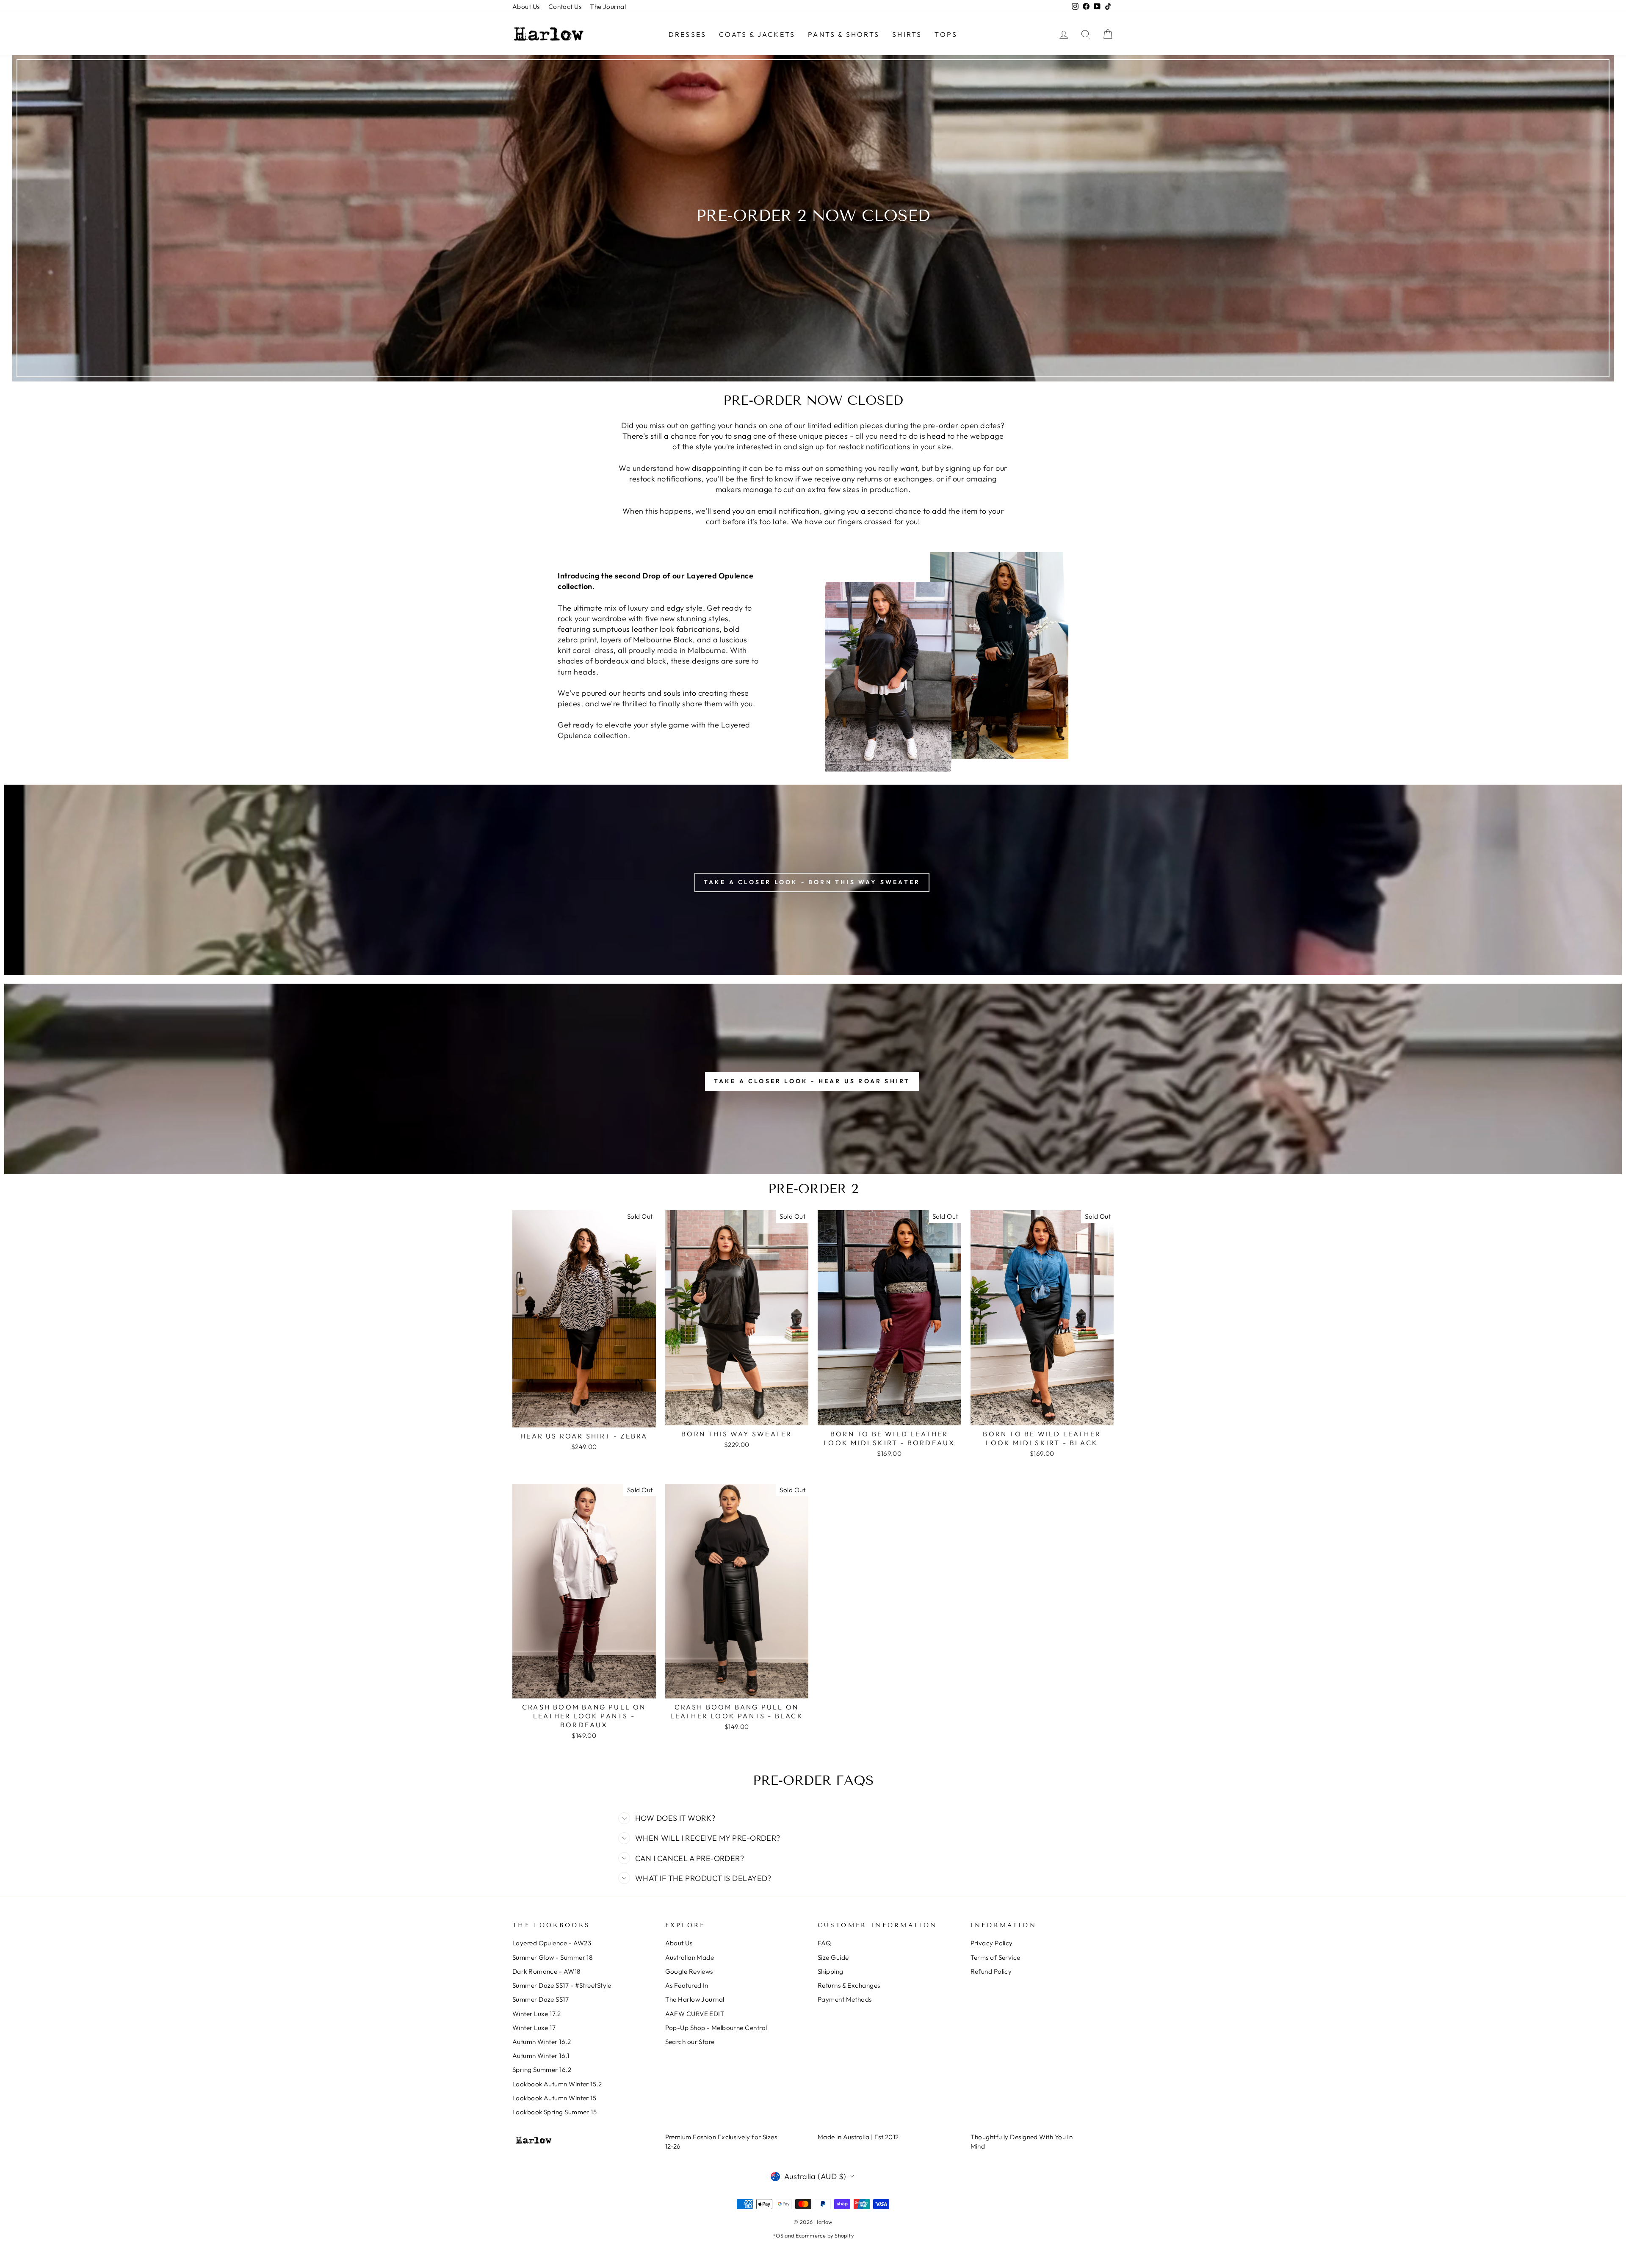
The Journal (608, 7)
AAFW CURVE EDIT (695, 2014)
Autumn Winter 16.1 (541, 2056)
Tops (946, 34)
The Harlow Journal (695, 1999)
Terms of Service (996, 1957)
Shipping (831, 1971)
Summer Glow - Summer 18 (552, 1957)
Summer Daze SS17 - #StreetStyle (562, 1985)
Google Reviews (689, 1971)
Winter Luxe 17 (534, 2028)
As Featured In (687, 1985)
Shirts (907, 34)
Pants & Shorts (844, 34)
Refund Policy (991, 1971)
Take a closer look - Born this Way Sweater (812, 882)
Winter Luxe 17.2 (536, 2014)
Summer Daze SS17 (541, 1999)
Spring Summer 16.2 (542, 2070)
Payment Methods (845, 1999)
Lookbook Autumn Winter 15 (554, 2098)
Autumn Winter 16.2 (542, 2042)
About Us (526, 7)
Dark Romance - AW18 (546, 1971)
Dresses (687, 34)
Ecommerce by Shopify (825, 2235)
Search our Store (690, 2042)
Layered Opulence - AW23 (552, 1943)
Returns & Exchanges (849, 1985)
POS (778, 2235)
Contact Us (565, 7)
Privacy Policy (992, 1943)
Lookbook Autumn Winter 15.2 (557, 2084)
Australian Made (690, 1957)
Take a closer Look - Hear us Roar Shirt (812, 1081)
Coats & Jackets (757, 34)
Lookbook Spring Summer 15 (554, 2112)
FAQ (824, 1943)
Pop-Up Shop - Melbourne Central (716, 2028)
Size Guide (833, 1957)
